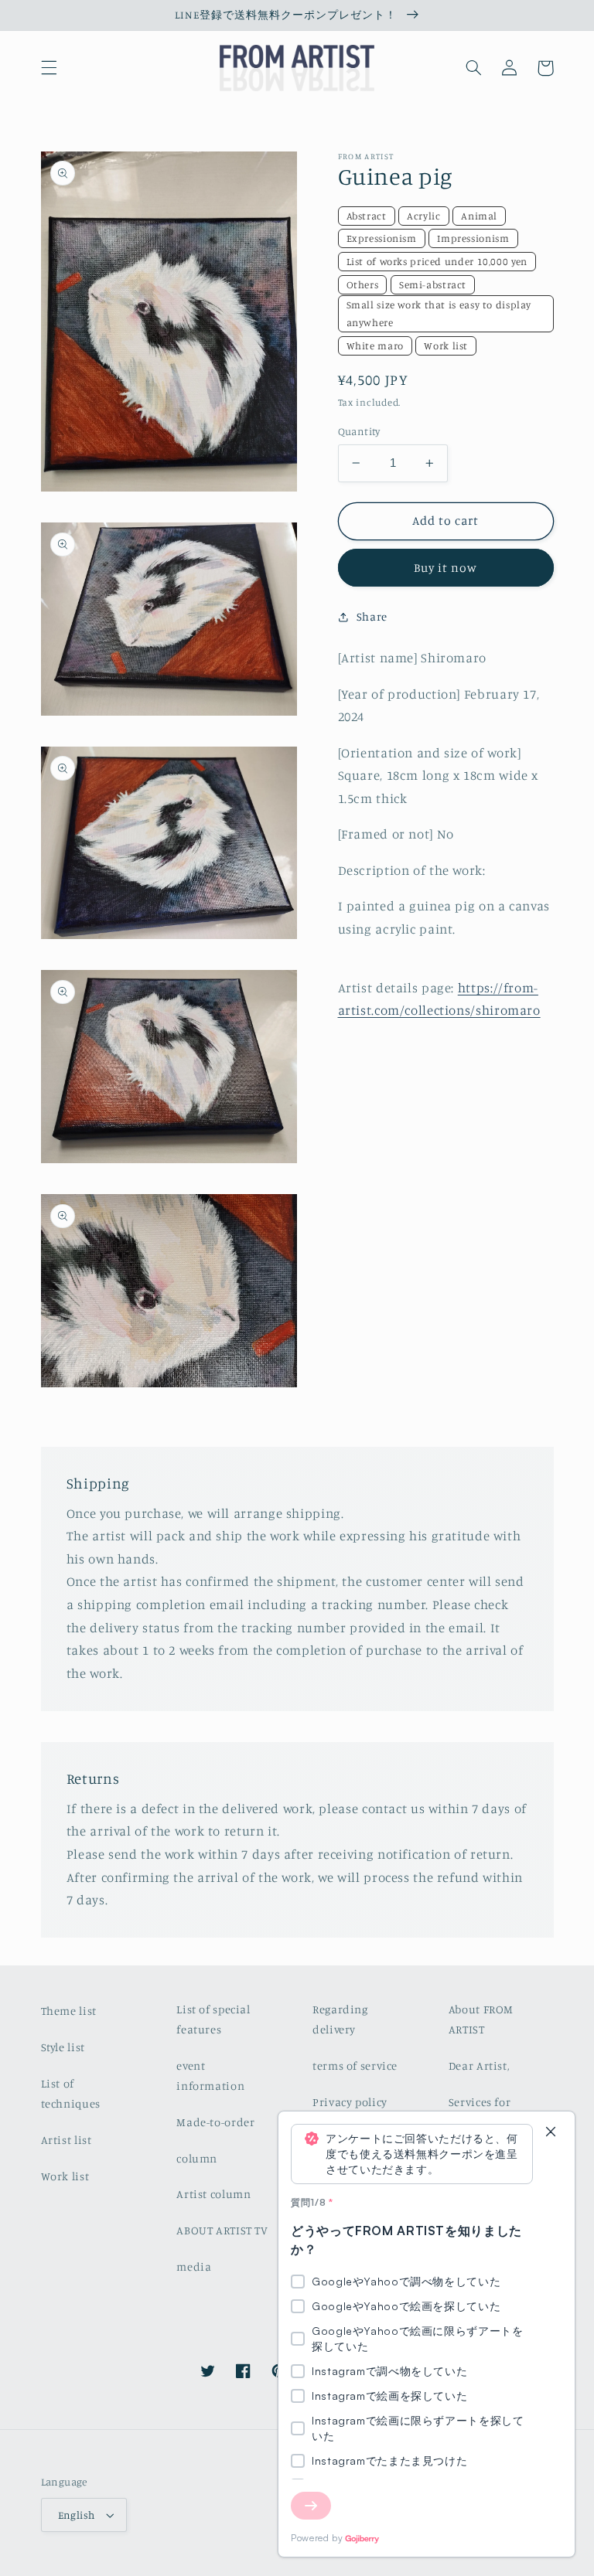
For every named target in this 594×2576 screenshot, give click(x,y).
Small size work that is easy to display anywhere (439, 313)
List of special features (213, 2019)
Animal (479, 216)
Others (363, 284)
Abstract (367, 216)
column (197, 2158)
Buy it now (446, 568)
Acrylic (423, 216)
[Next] (311, 2506)
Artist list (67, 2140)
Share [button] (372, 616)
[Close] (551, 2133)
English (77, 2515)
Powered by (317, 2538)
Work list (446, 345)
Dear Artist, (479, 2066)
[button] (49, 68)
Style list (63, 2047)
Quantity (359, 431)
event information (210, 2076)
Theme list (69, 2011)
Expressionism (382, 238)
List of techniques (71, 2093)
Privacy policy (350, 2102)
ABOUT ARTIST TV (222, 2230)
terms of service (355, 2066)
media (194, 2266)
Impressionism (473, 238)
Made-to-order (215, 2122)
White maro (375, 345)
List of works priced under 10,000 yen (437, 261)
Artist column (213, 2194)
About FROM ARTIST (481, 2019)
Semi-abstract (433, 284)
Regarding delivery (340, 2019)
